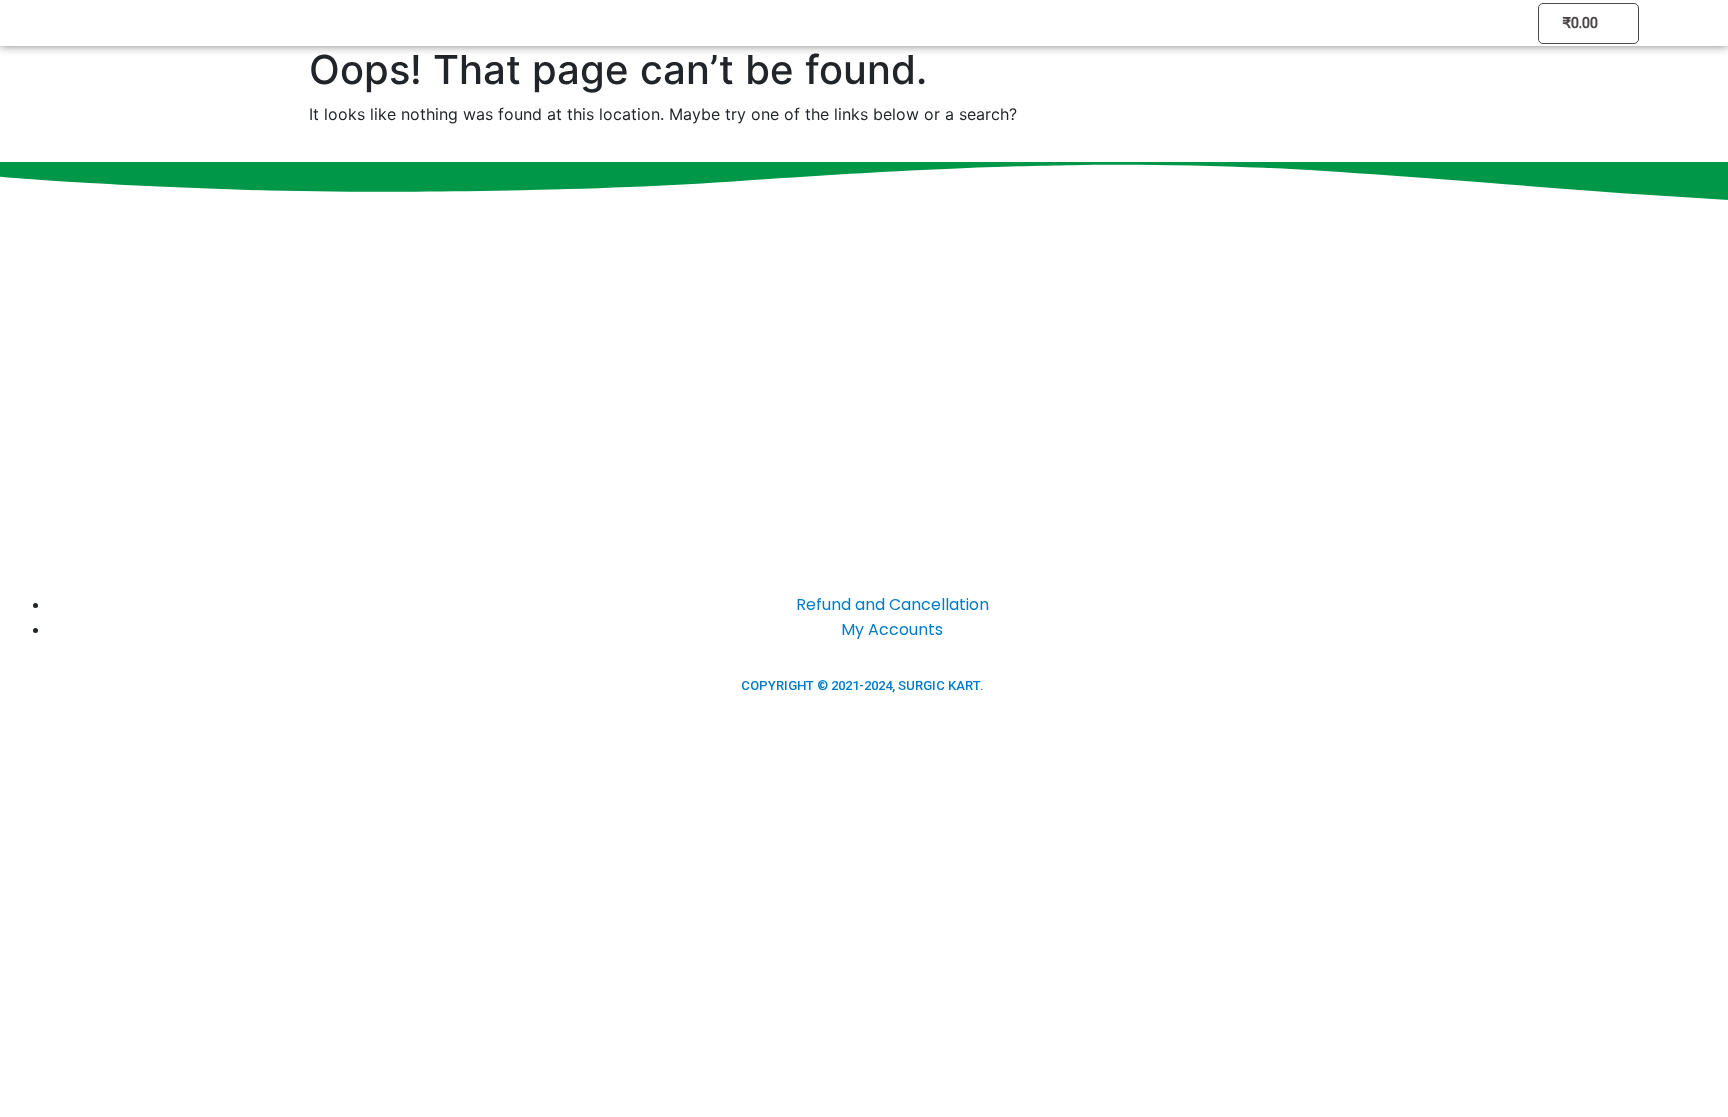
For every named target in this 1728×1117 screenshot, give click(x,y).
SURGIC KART (939, 685)
